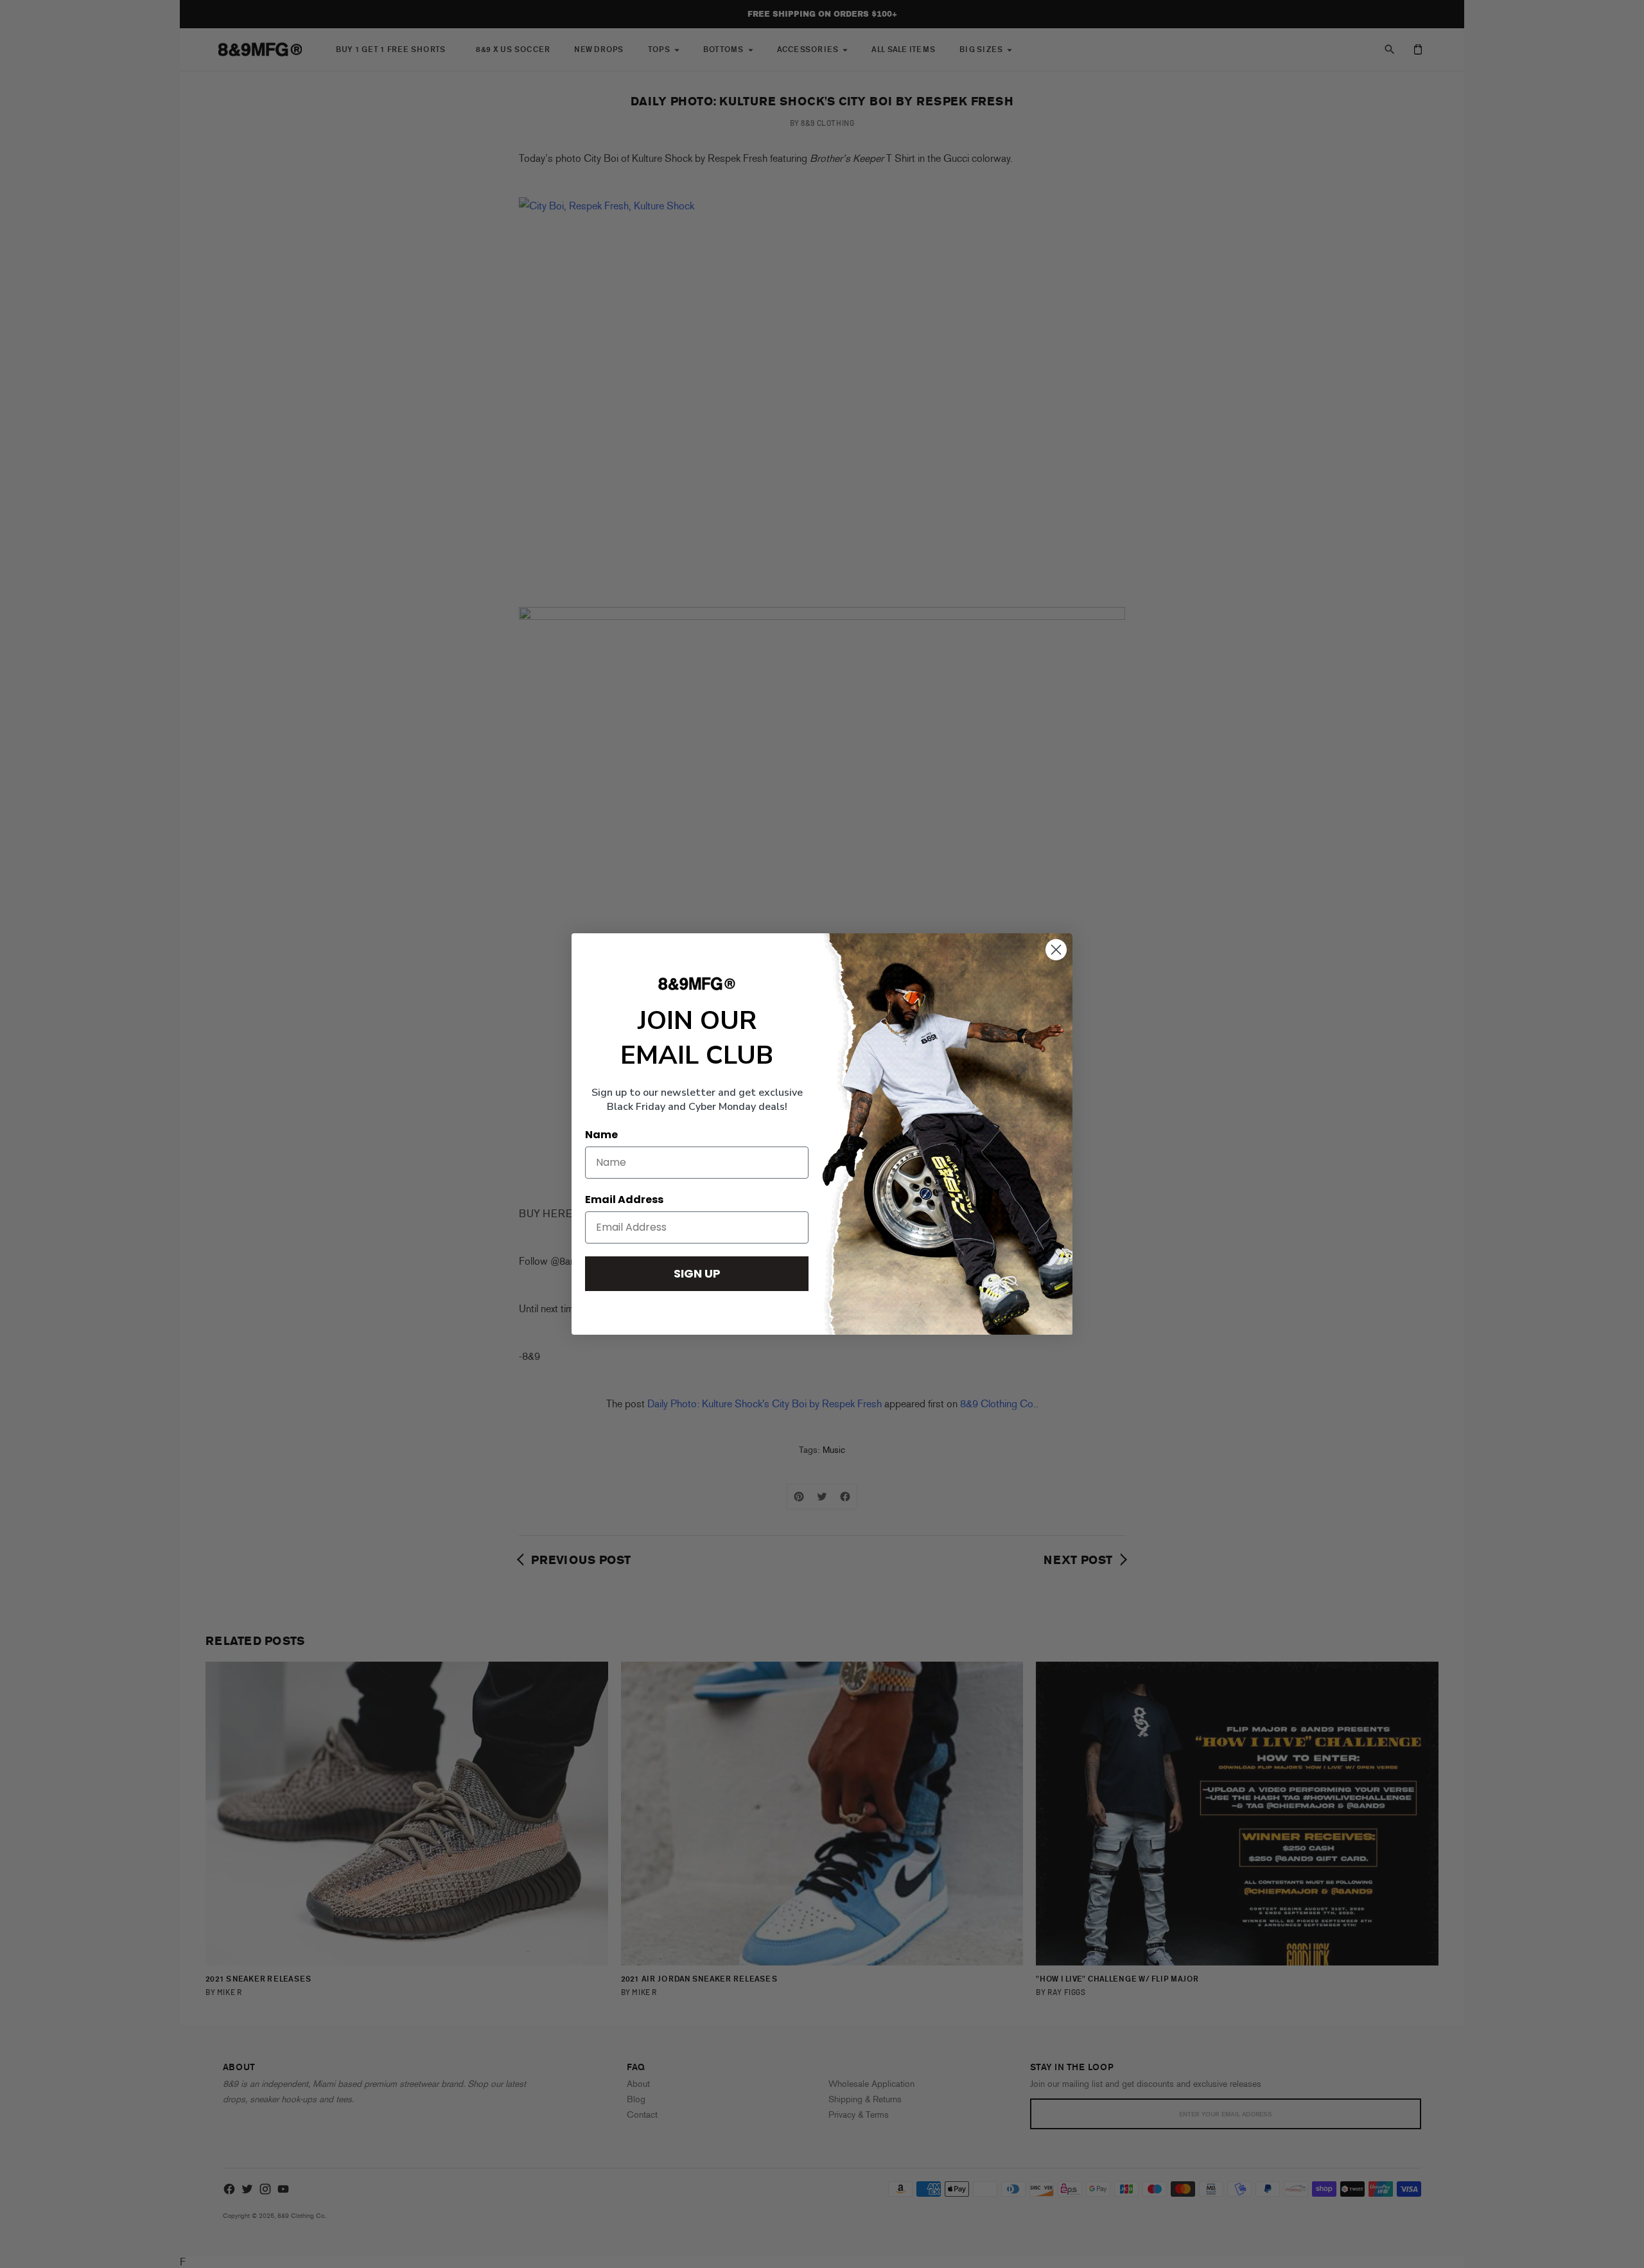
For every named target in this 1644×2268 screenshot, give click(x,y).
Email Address (624, 1200)
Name (601, 1135)
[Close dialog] (1056, 950)
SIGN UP (697, 1273)
